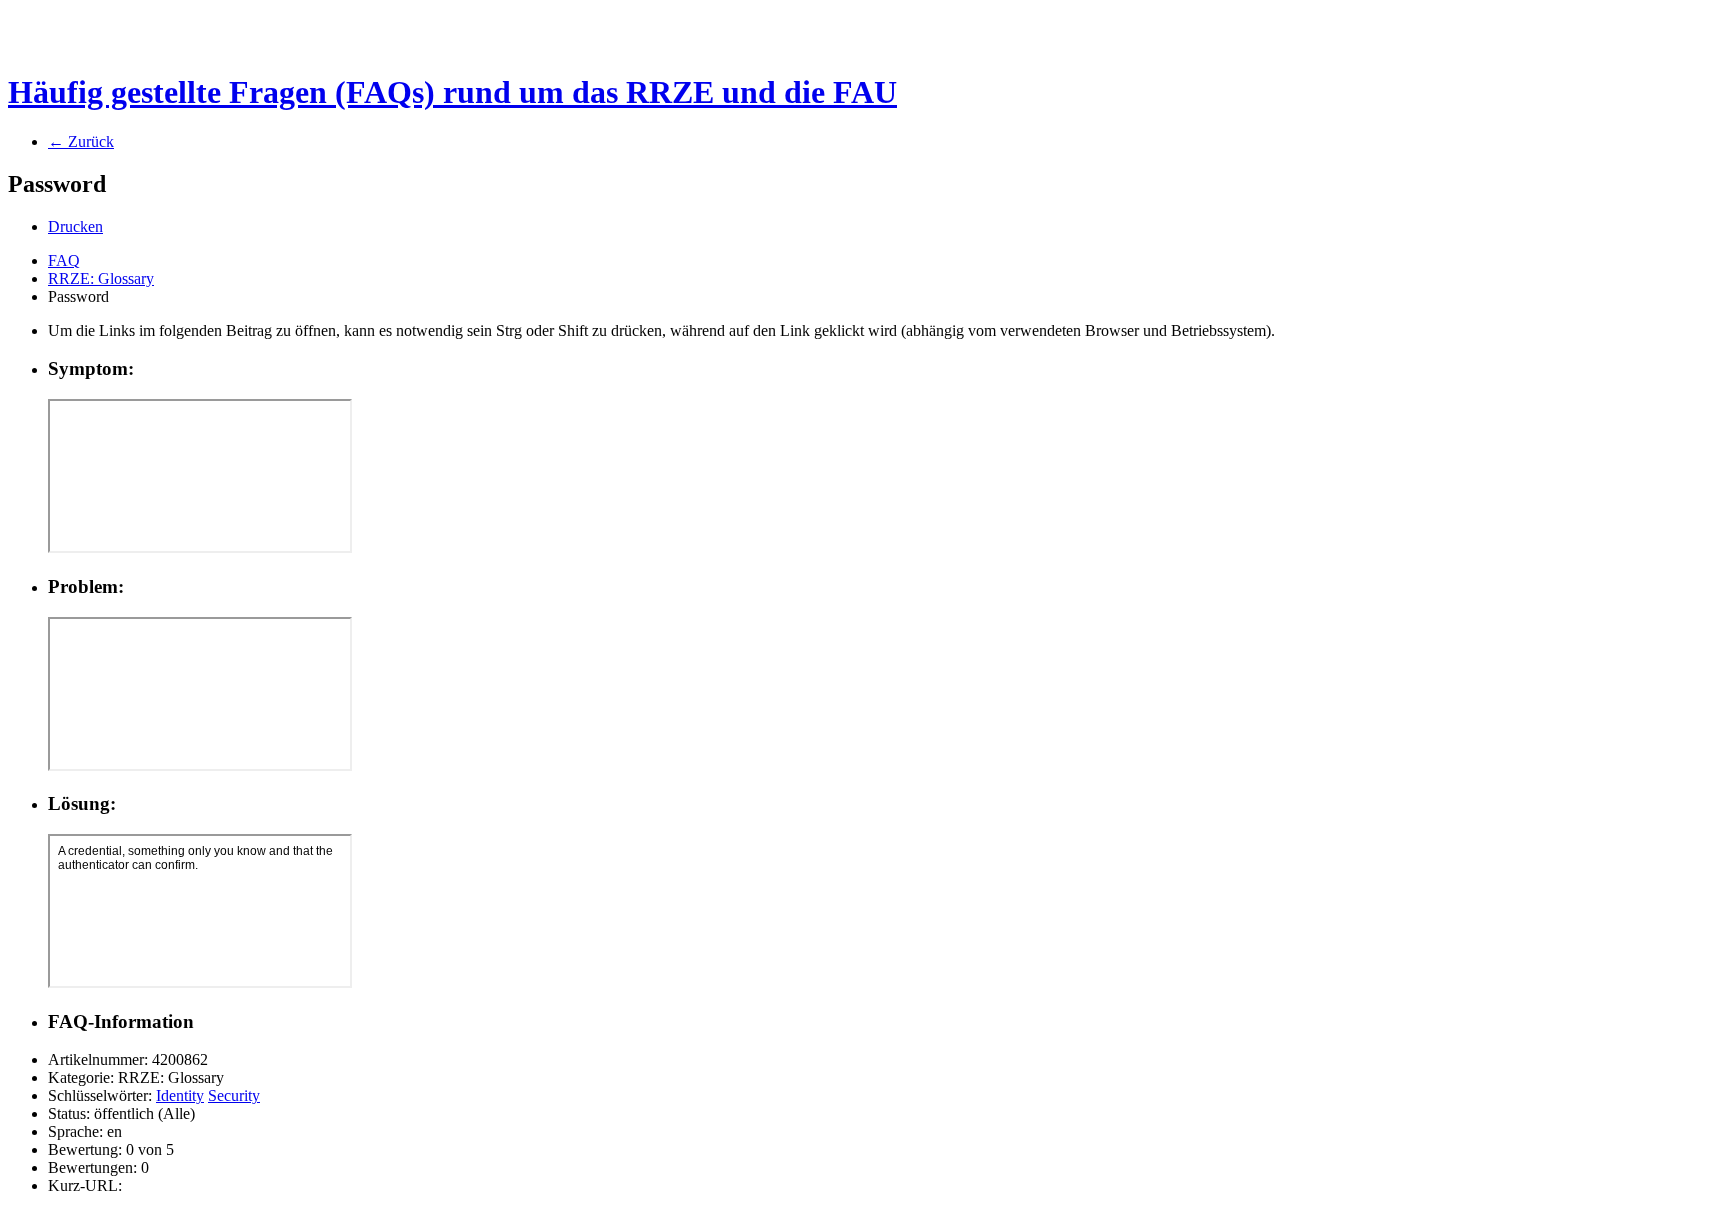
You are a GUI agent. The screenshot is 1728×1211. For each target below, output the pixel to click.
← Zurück (81, 141)
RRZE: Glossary (101, 278)
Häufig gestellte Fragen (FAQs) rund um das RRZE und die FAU (452, 92)
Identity (180, 1095)
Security (234, 1095)
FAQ (64, 260)
